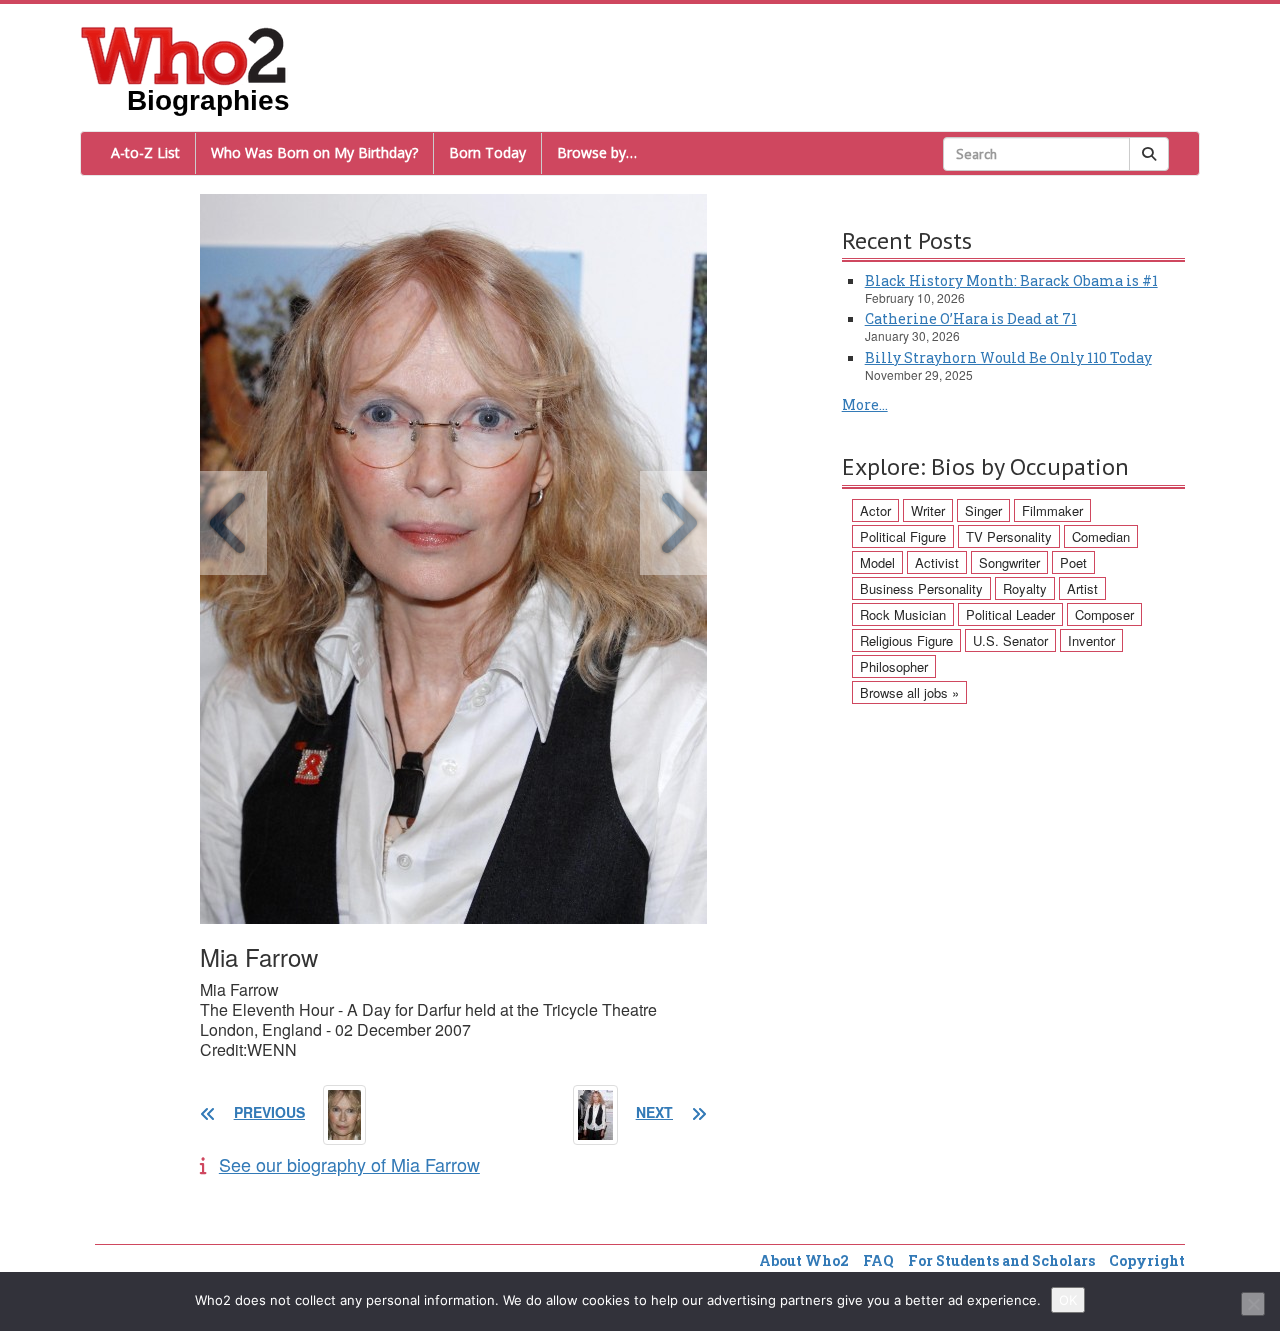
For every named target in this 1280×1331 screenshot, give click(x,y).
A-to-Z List (145, 152)
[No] (1253, 1304)
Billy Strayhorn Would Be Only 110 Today (1008, 357)
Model (877, 562)
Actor (875, 510)
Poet (1073, 562)
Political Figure (903, 536)
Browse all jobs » (909, 692)
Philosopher (894, 666)
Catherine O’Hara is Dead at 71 (971, 318)
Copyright (1147, 1260)
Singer (983, 510)
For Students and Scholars (1001, 1260)
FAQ (878, 1260)
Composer (1104, 614)
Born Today (487, 152)
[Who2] (184, 54)
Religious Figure (906, 640)
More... (865, 404)
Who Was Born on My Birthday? (314, 152)
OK (1068, 1300)
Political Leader (1010, 614)
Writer (928, 510)
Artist (1082, 588)
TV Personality (1009, 536)
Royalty (1025, 588)
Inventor (1091, 640)
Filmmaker (1052, 510)
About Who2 (804, 1260)
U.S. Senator (1010, 640)
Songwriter (1009, 562)
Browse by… (597, 152)
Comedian (1101, 536)
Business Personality (921, 588)
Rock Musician (903, 614)
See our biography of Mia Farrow (349, 1164)
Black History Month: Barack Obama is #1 (1011, 280)
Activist (937, 562)
